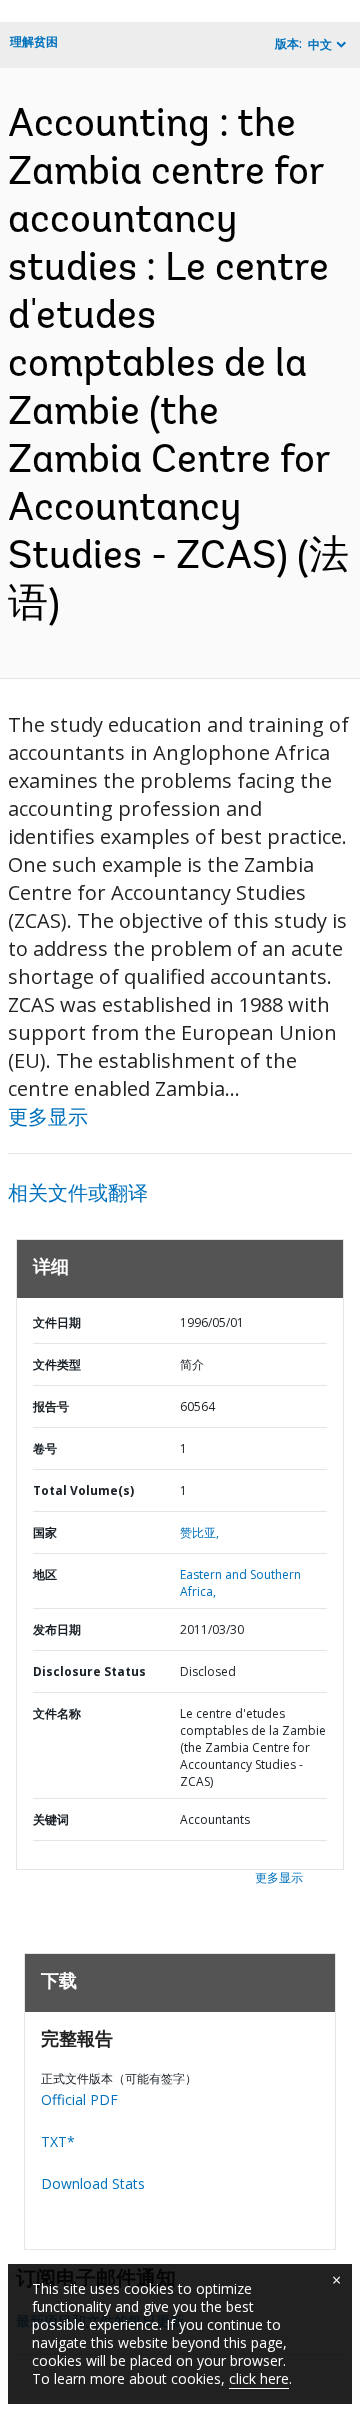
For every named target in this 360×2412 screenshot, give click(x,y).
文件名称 (57, 1713)
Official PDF (79, 2099)
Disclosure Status (89, 1671)
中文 (320, 44)
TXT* (58, 2141)
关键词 (51, 1819)
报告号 (51, 1406)
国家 (45, 1532)
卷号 (45, 1448)
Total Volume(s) (83, 1490)
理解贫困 (34, 41)
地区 (45, 1574)
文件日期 (57, 1322)
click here (259, 2378)
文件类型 (57, 1364)
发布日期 (57, 1629)
